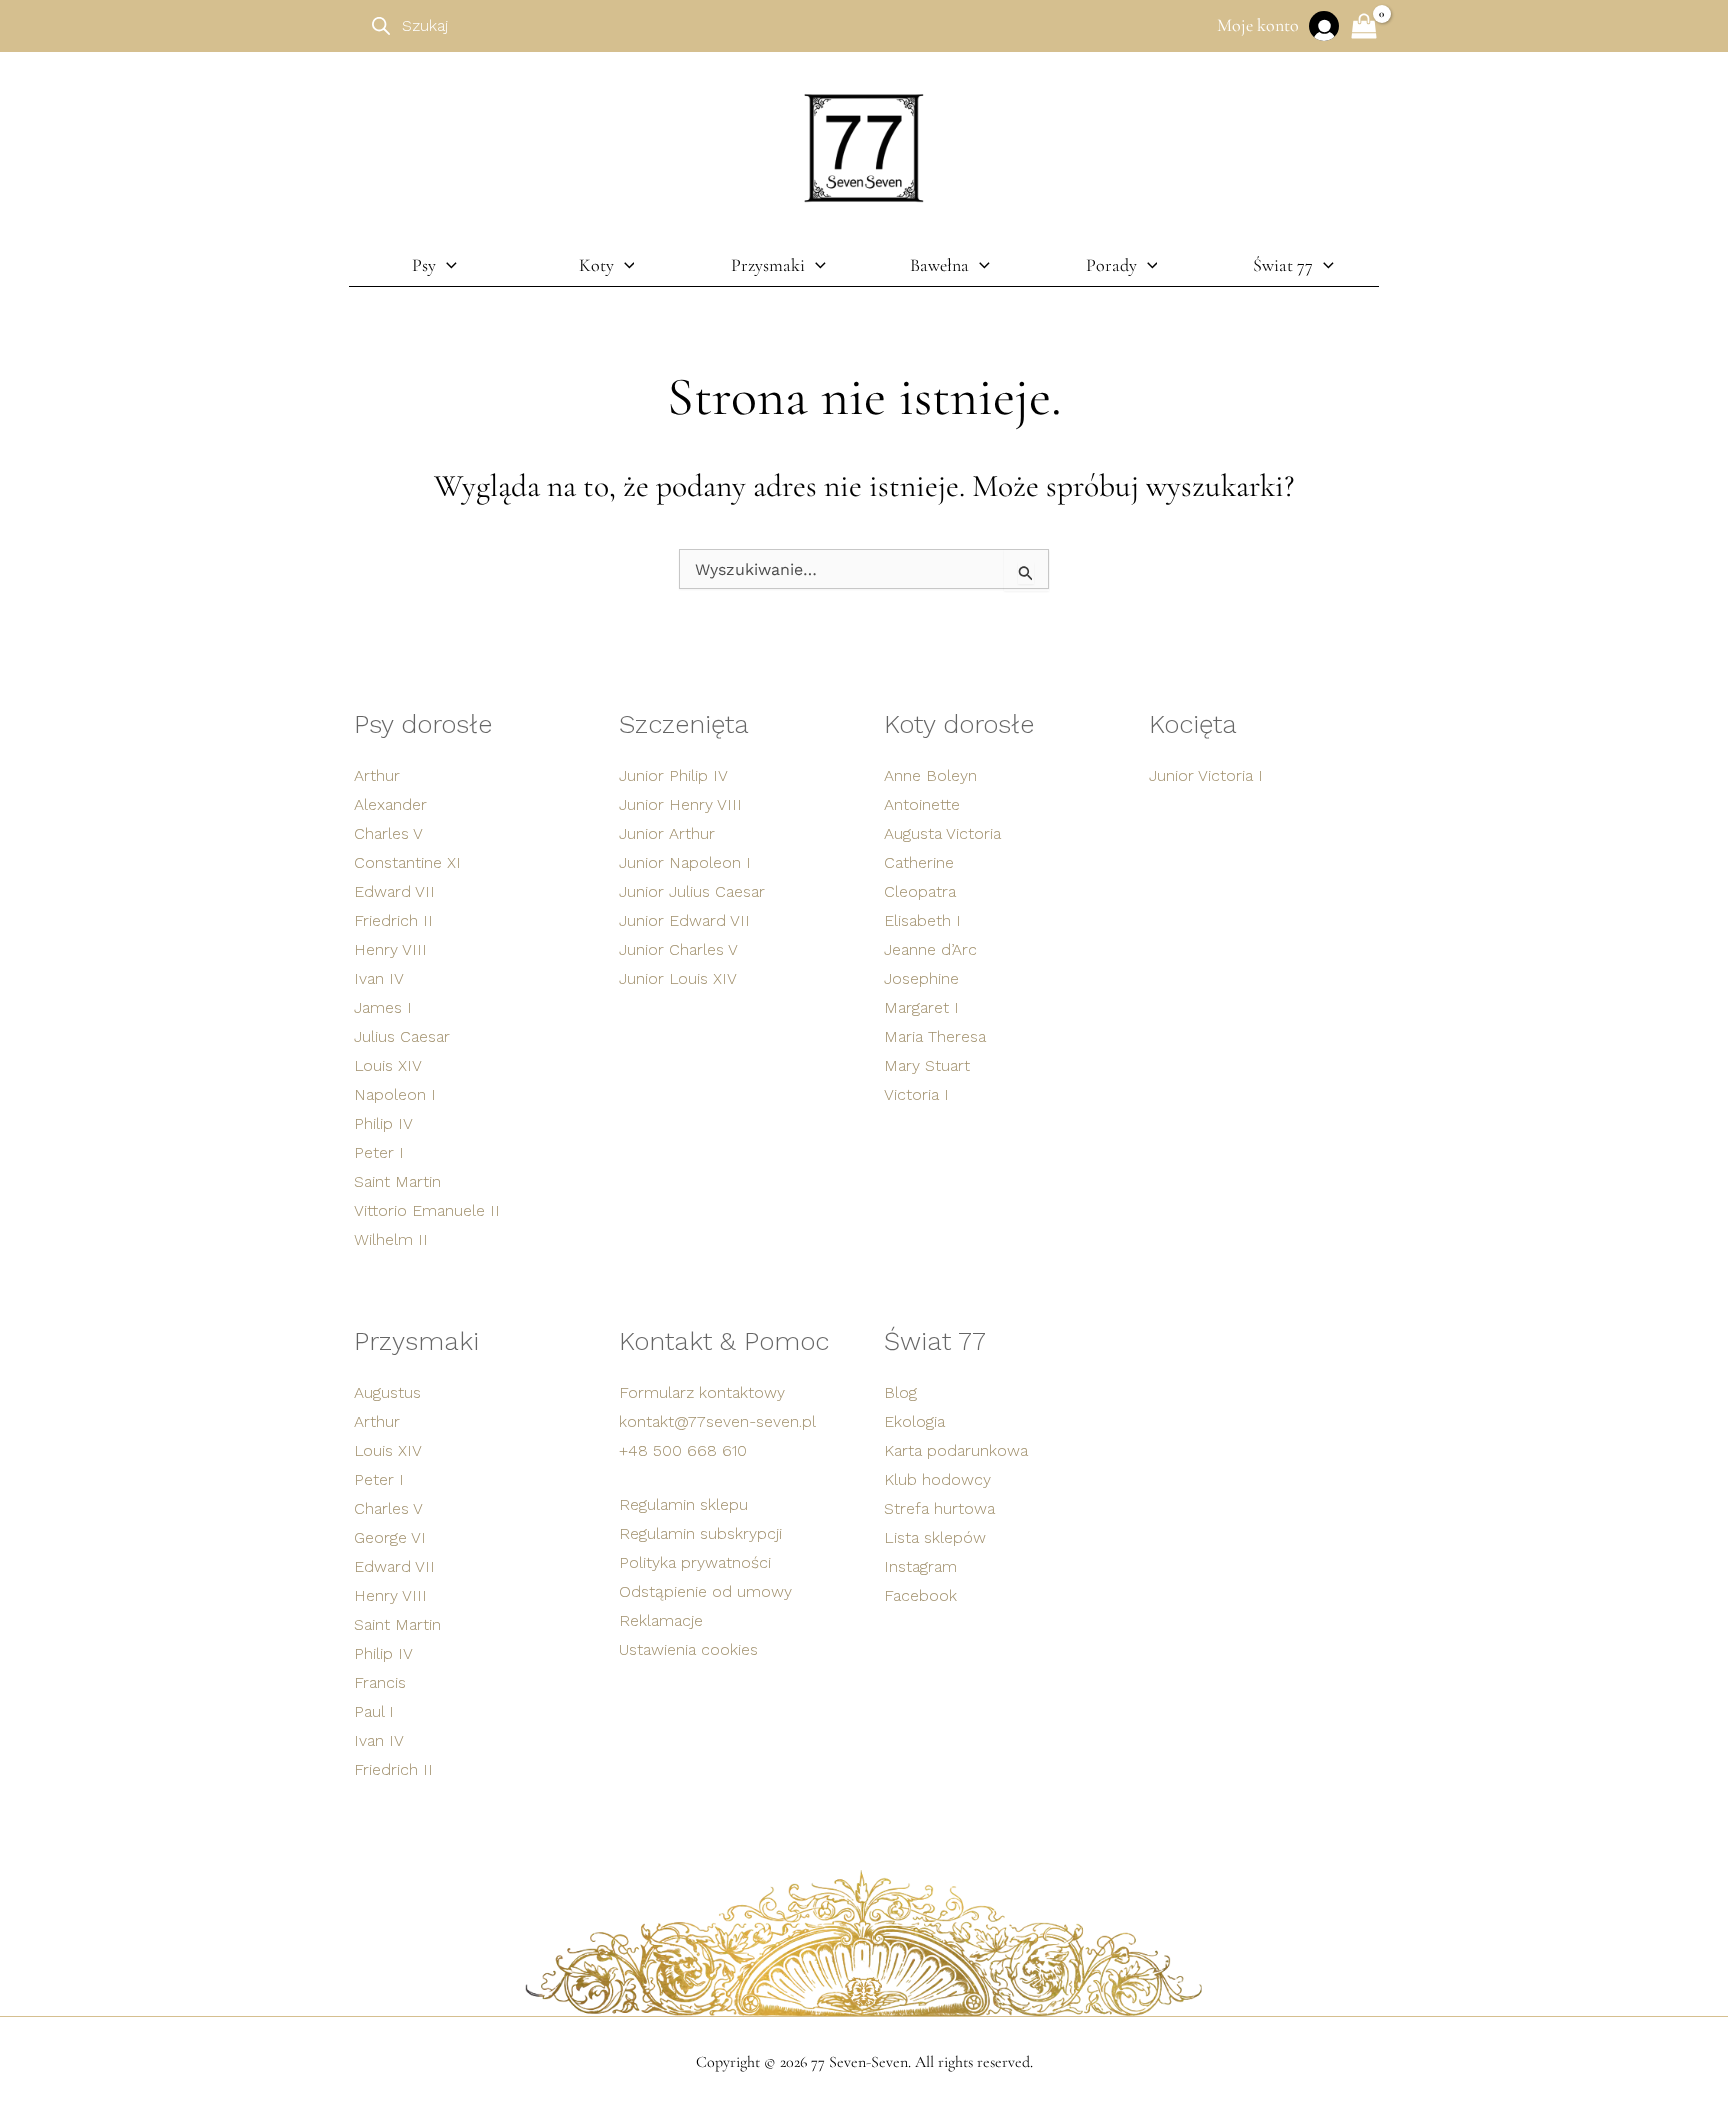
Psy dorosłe (423, 724)
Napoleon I (395, 1094)
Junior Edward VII (684, 920)
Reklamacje (661, 1620)
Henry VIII (390, 949)
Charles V (388, 833)
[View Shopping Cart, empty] (1364, 28)
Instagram (920, 1566)
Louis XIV (388, 1065)
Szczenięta (684, 724)
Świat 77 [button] (1283, 265)
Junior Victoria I (1206, 775)
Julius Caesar (402, 1036)
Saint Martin (397, 1181)
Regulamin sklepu (683, 1504)
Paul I (374, 1711)
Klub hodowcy (937, 1479)
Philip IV (383, 1123)
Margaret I (921, 1007)
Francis (380, 1682)
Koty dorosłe (959, 724)
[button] (446, 265)
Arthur (377, 775)
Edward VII (394, 891)
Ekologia (914, 1421)
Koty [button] (596, 265)
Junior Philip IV (673, 775)
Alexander (390, 804)
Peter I (379, 1152)
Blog (900, 1392)
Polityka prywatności (695, 1562)
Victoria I (916, 1094)
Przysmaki (416, 1341)
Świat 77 (935, 1341)
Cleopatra (920, 891)
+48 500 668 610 (683, 1450)
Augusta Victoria (942, 833)
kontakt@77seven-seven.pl (717, 1421)
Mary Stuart (927, 1065)
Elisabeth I (922, 920)
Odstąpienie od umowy (705, 1591)
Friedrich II (393, 920)
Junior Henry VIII (680, 804)
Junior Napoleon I (685, 862)
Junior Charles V (678, 949)
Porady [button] (1111, 265)
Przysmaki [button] (768, 265)
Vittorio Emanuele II (427, 1210)
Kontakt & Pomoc (724, 1341)
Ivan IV (379, 978)
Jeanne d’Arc (930, 949)
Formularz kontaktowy (702, 1392)
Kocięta (1193, 724)
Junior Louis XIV (678, 978)
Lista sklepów (935, 1537)
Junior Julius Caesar (692, 891)
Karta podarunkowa (956, 1450)
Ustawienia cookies (688, 1649)
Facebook (920, 1595)
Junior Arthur (667, 833)
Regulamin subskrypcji (700, 1533)
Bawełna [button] (939, 265)
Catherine (919, 862)
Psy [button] (424, 265)
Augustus (387, 1392)
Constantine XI (407, 862)
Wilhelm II (391, 1239)
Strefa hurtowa (939, 1508)
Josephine (921, 978)
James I (383, 1007)
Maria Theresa (935, 1036)
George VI (390, 1537)
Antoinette (922, 804)
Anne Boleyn (930, 775)
